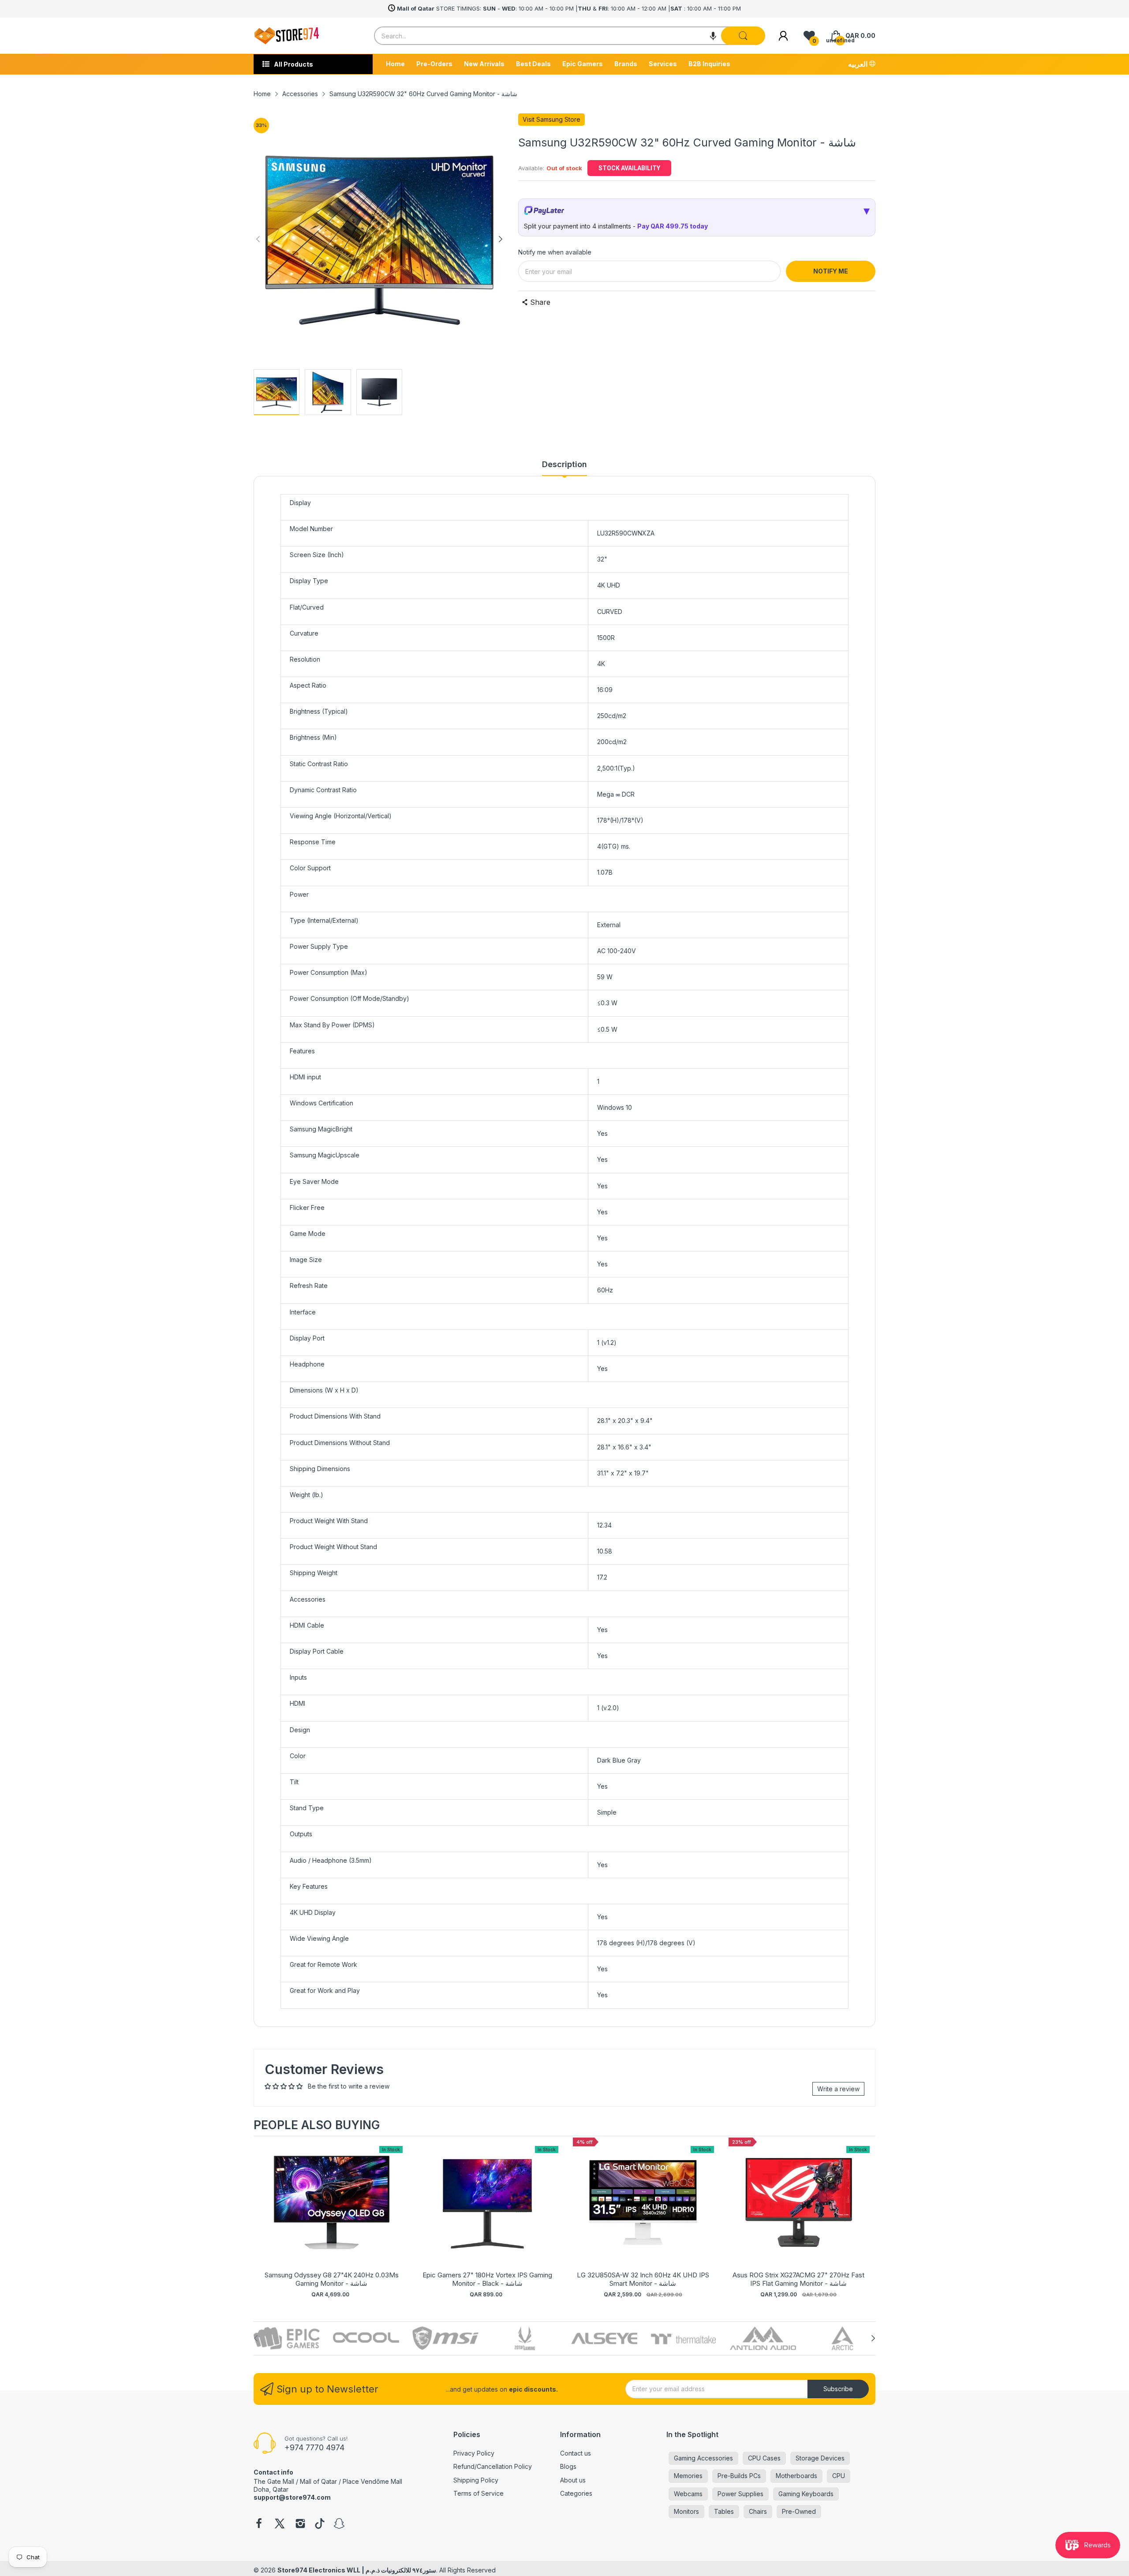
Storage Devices (820, 2458)
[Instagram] (300, 2524)
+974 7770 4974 (314, 2447)
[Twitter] (280, 2524)
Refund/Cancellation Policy (493, 2466)
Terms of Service (479, 2493)
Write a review (838, 2089)
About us (573, 2480)
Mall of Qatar (318, 2481)
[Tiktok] (320, 2524)
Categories (576, 2493)
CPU (839, 2476)
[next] (867, 2218)
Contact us (576, 2453)
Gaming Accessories (703, 2458)
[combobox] (570, 36)
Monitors (686, 2511)
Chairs (758, 2511)
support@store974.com (292, 2497)
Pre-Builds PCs (739, 2476)
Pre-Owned (799, 2511)
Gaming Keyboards (806, 2494)
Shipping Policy (476, 2480)
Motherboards (796, 2476)
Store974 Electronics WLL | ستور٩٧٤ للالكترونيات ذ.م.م (357, 2570)
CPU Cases (764, 2458)
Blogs (568, 2466)
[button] (713, 36)
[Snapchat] (339, 2524)
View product (332, 2211)
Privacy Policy (474, 2453)
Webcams (688, 2494)
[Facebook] (259, 2524)
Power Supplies (740, 2494)
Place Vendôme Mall (372, 2481)
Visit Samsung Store (551, 119)
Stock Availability (629, 168)
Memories (688, 2476)
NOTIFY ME (831, 271)
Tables (724, 2511)
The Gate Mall (274, 2481)
